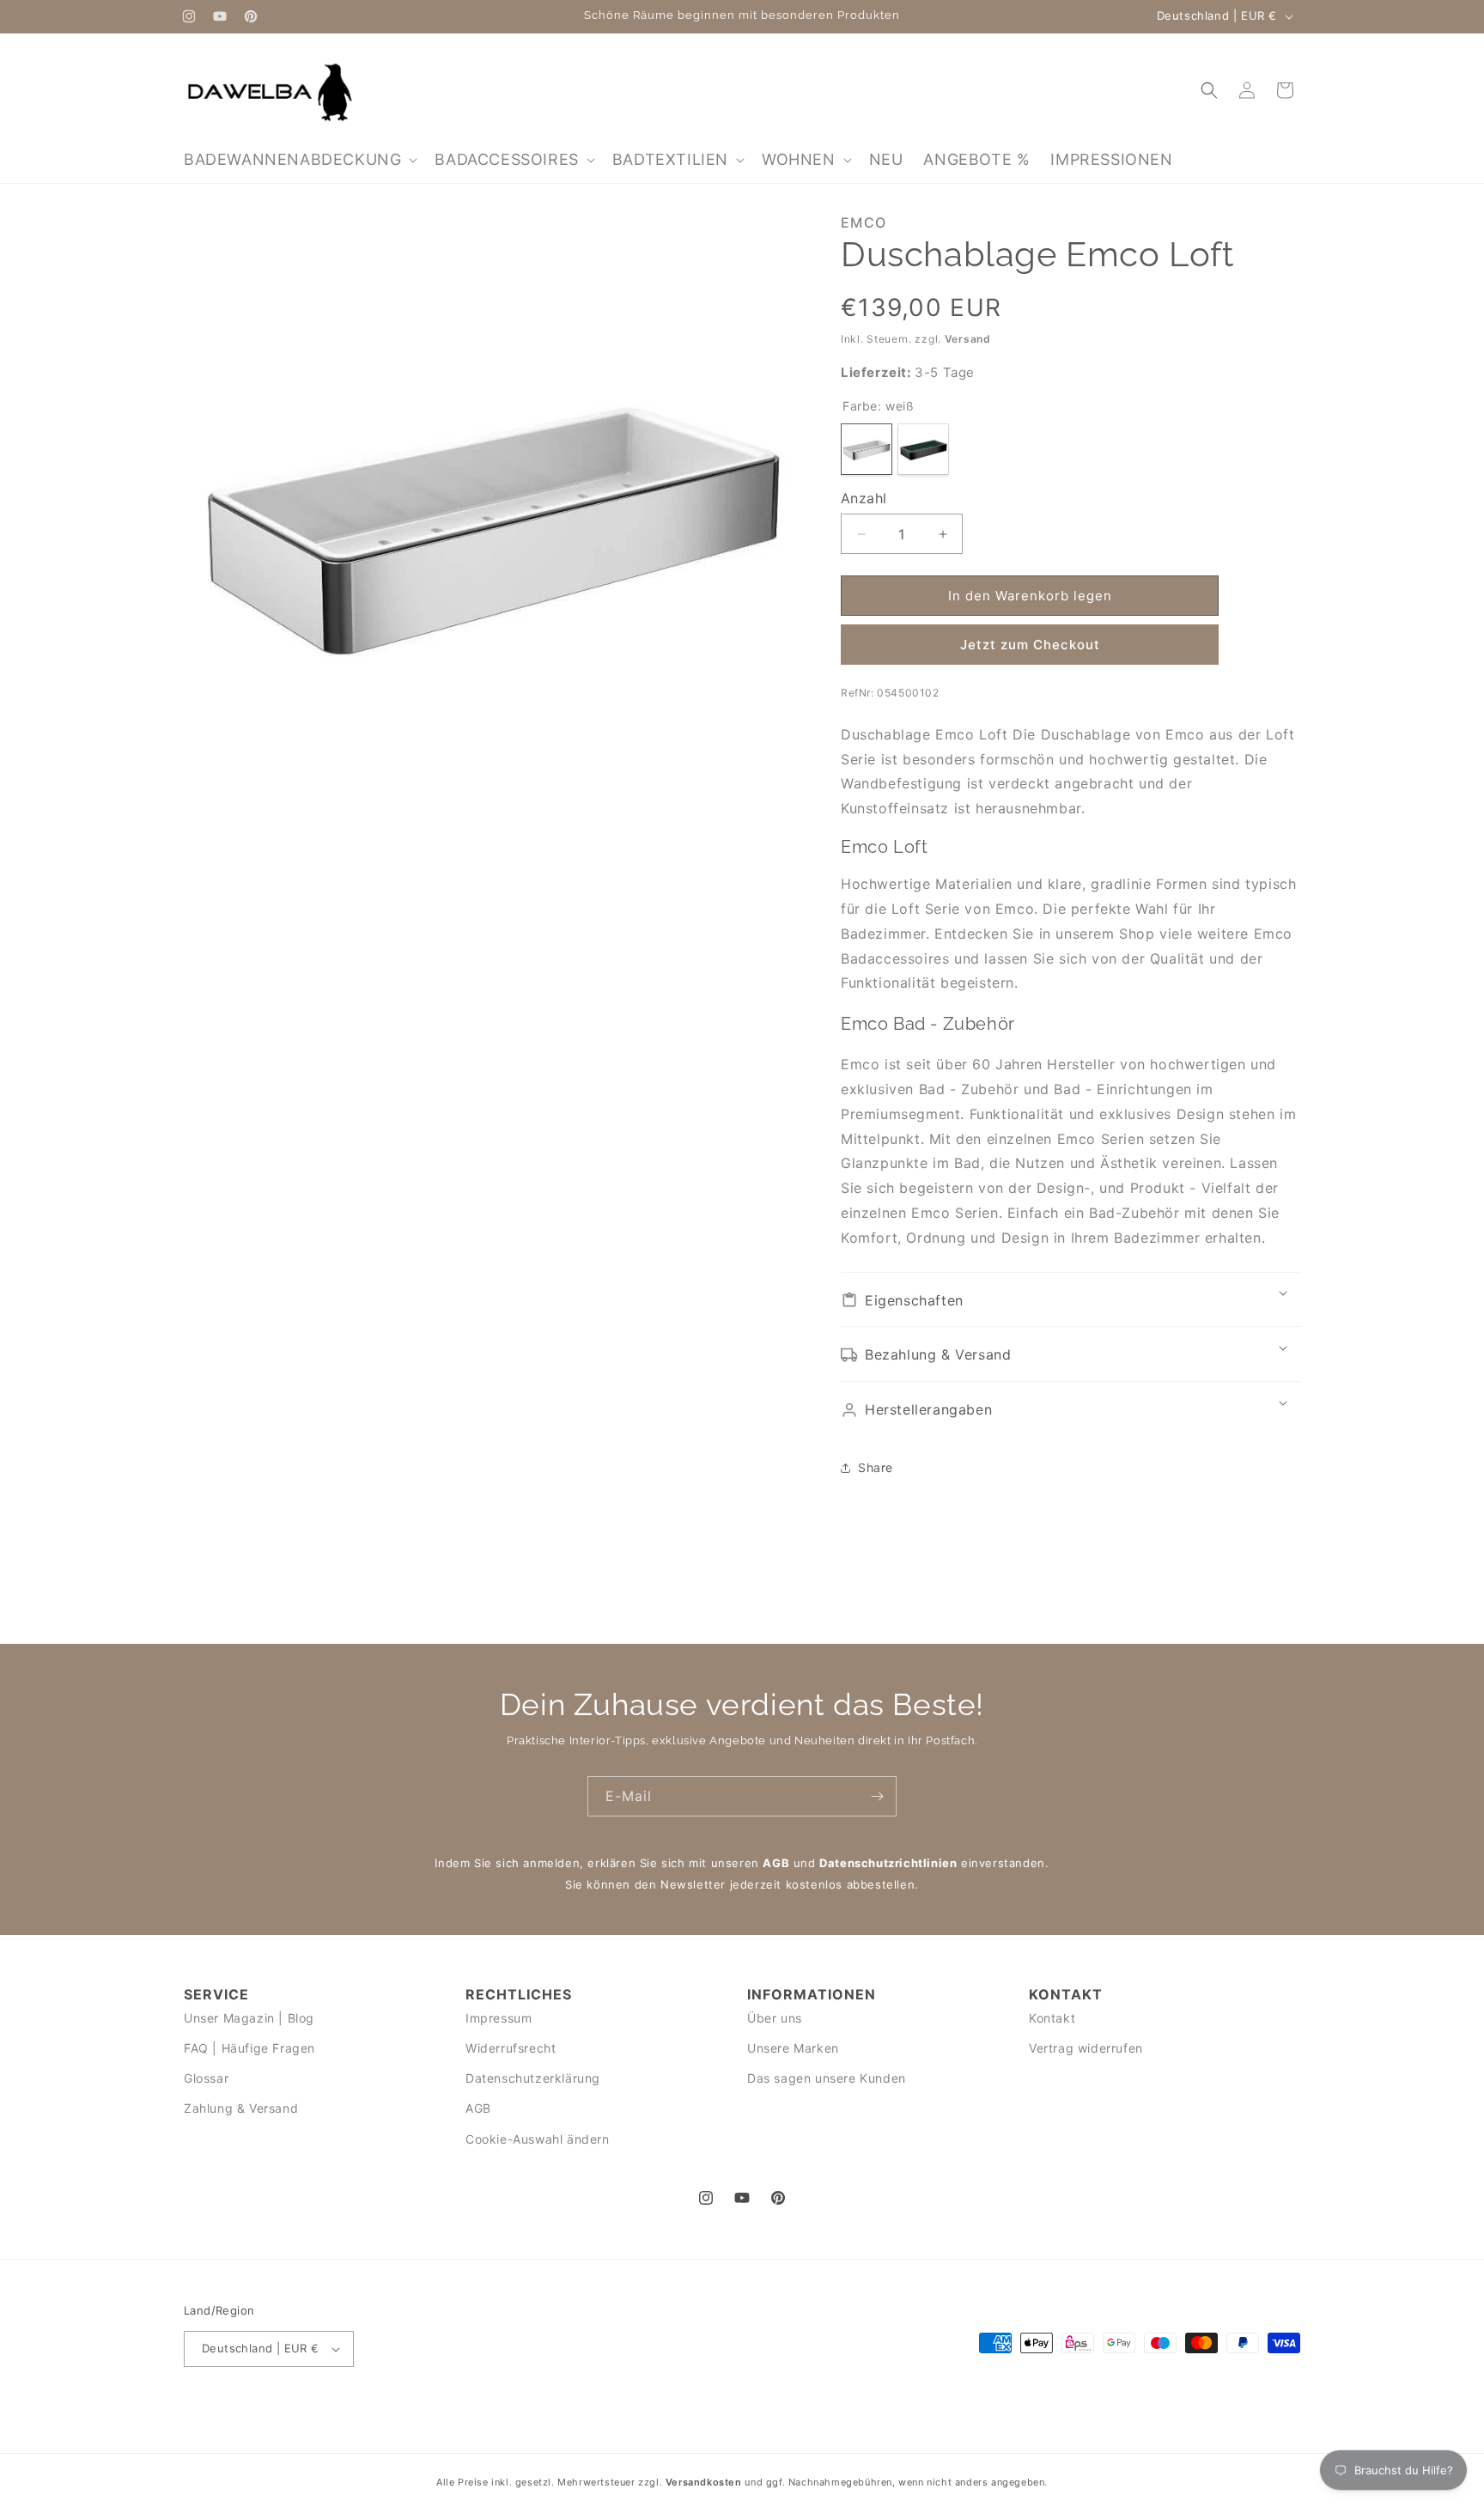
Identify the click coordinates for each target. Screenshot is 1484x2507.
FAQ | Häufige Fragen (249, 2048)
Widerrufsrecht (511, 2048)
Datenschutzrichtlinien (888, 1863)
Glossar (206, 2078)
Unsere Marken (793, 2048)
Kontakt (1052, 2018)
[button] (299, 159)
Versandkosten (704, 2482)
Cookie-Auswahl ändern (538, 2139)
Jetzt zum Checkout (1030, 645)
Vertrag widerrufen (1086, 2048)
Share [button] (876, 1467)
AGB (776, 1863)
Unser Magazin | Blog (249, 2018)
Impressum (499, 2018)
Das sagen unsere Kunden (827, 2078)
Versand (968, 339)
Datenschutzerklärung (533, 2078)
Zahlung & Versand (241, 2108)
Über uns (775, 2018)
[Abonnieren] (877, 1796)
